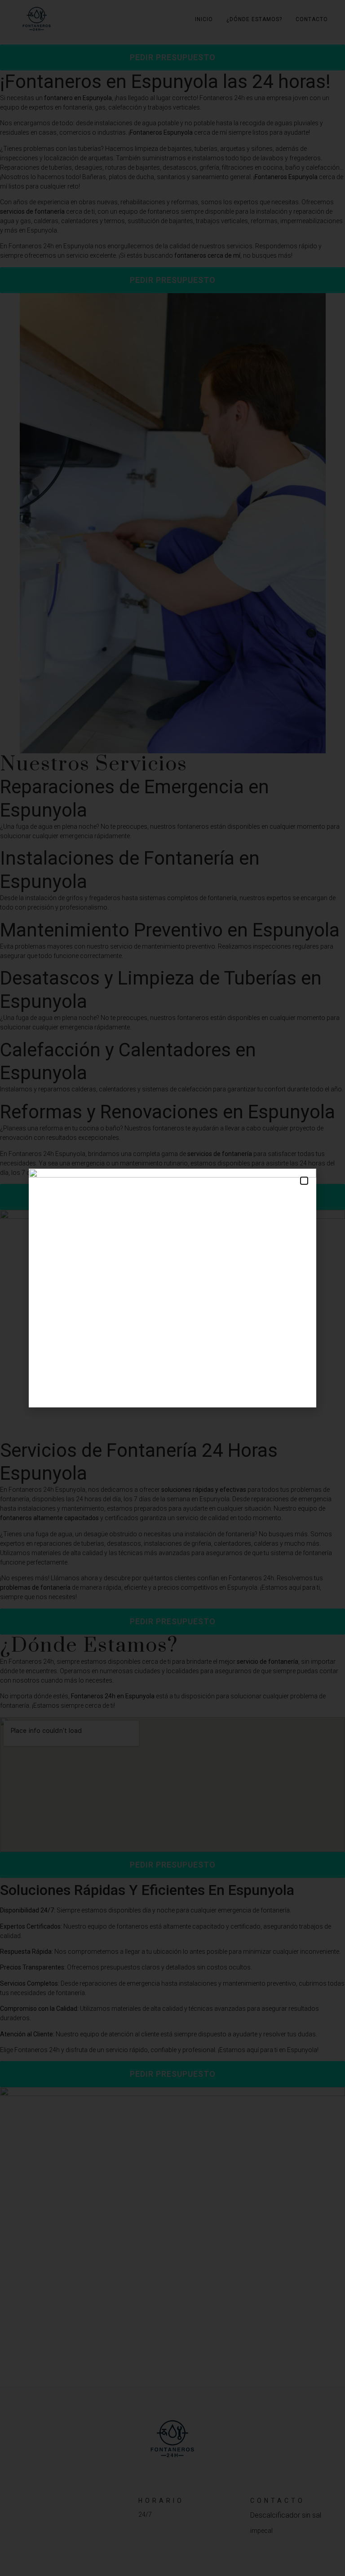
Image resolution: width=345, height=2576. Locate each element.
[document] (172, 1288)
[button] (304, 1181)
